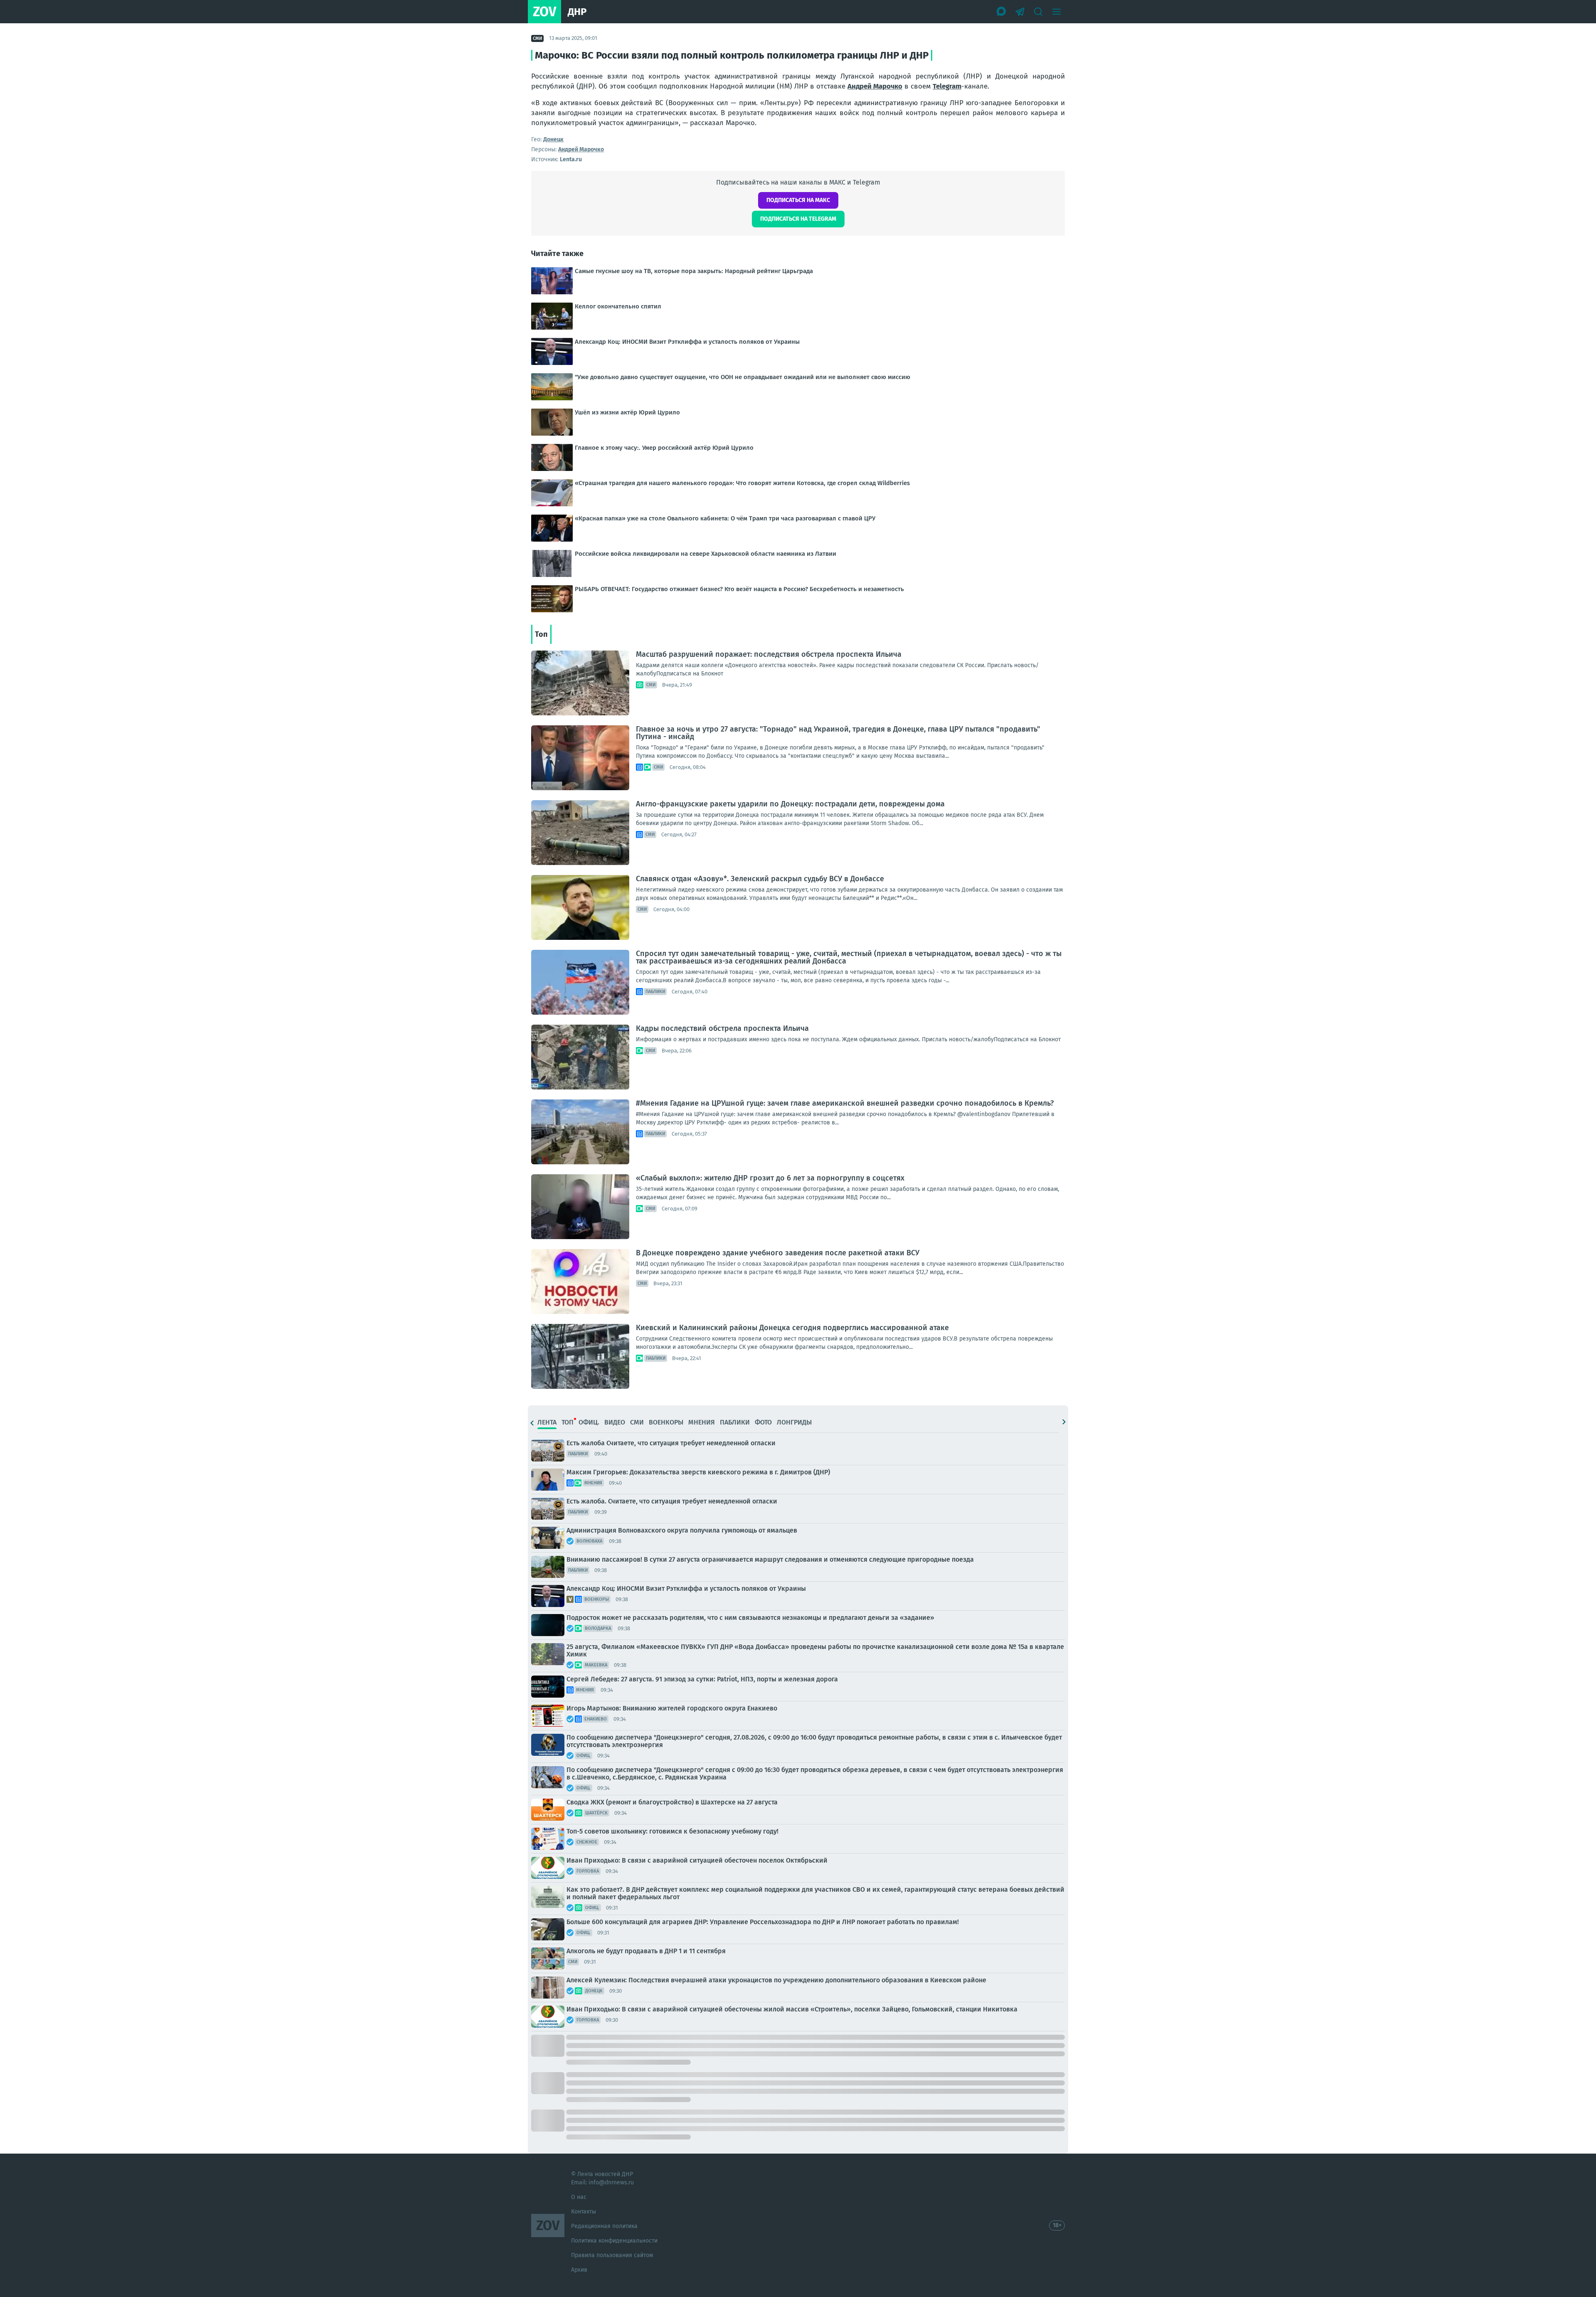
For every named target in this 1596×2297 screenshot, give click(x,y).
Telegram (947, 86)
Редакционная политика (604, 2226)
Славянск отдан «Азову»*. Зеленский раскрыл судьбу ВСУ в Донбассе (760, 879)
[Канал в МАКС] (1002, 12)
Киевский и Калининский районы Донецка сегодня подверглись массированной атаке (792, 1328)
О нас (579, 2197)
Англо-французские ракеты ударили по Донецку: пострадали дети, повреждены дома (790, 804)
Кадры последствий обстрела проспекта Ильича (722, 1028)
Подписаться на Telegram (798, 219)
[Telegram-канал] (1020, 12)
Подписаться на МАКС (798, 200)
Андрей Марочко (875, 86)
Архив (579, 2270)
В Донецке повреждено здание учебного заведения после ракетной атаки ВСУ (778, 1253)
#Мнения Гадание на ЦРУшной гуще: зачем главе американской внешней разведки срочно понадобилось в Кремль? (845, 1103)
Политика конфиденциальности (614, 2241)
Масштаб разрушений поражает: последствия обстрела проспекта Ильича (769, 654)
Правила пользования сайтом (612, 2255)
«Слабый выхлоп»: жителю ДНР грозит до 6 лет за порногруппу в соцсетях (770, 1178)
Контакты (584, 2212)
